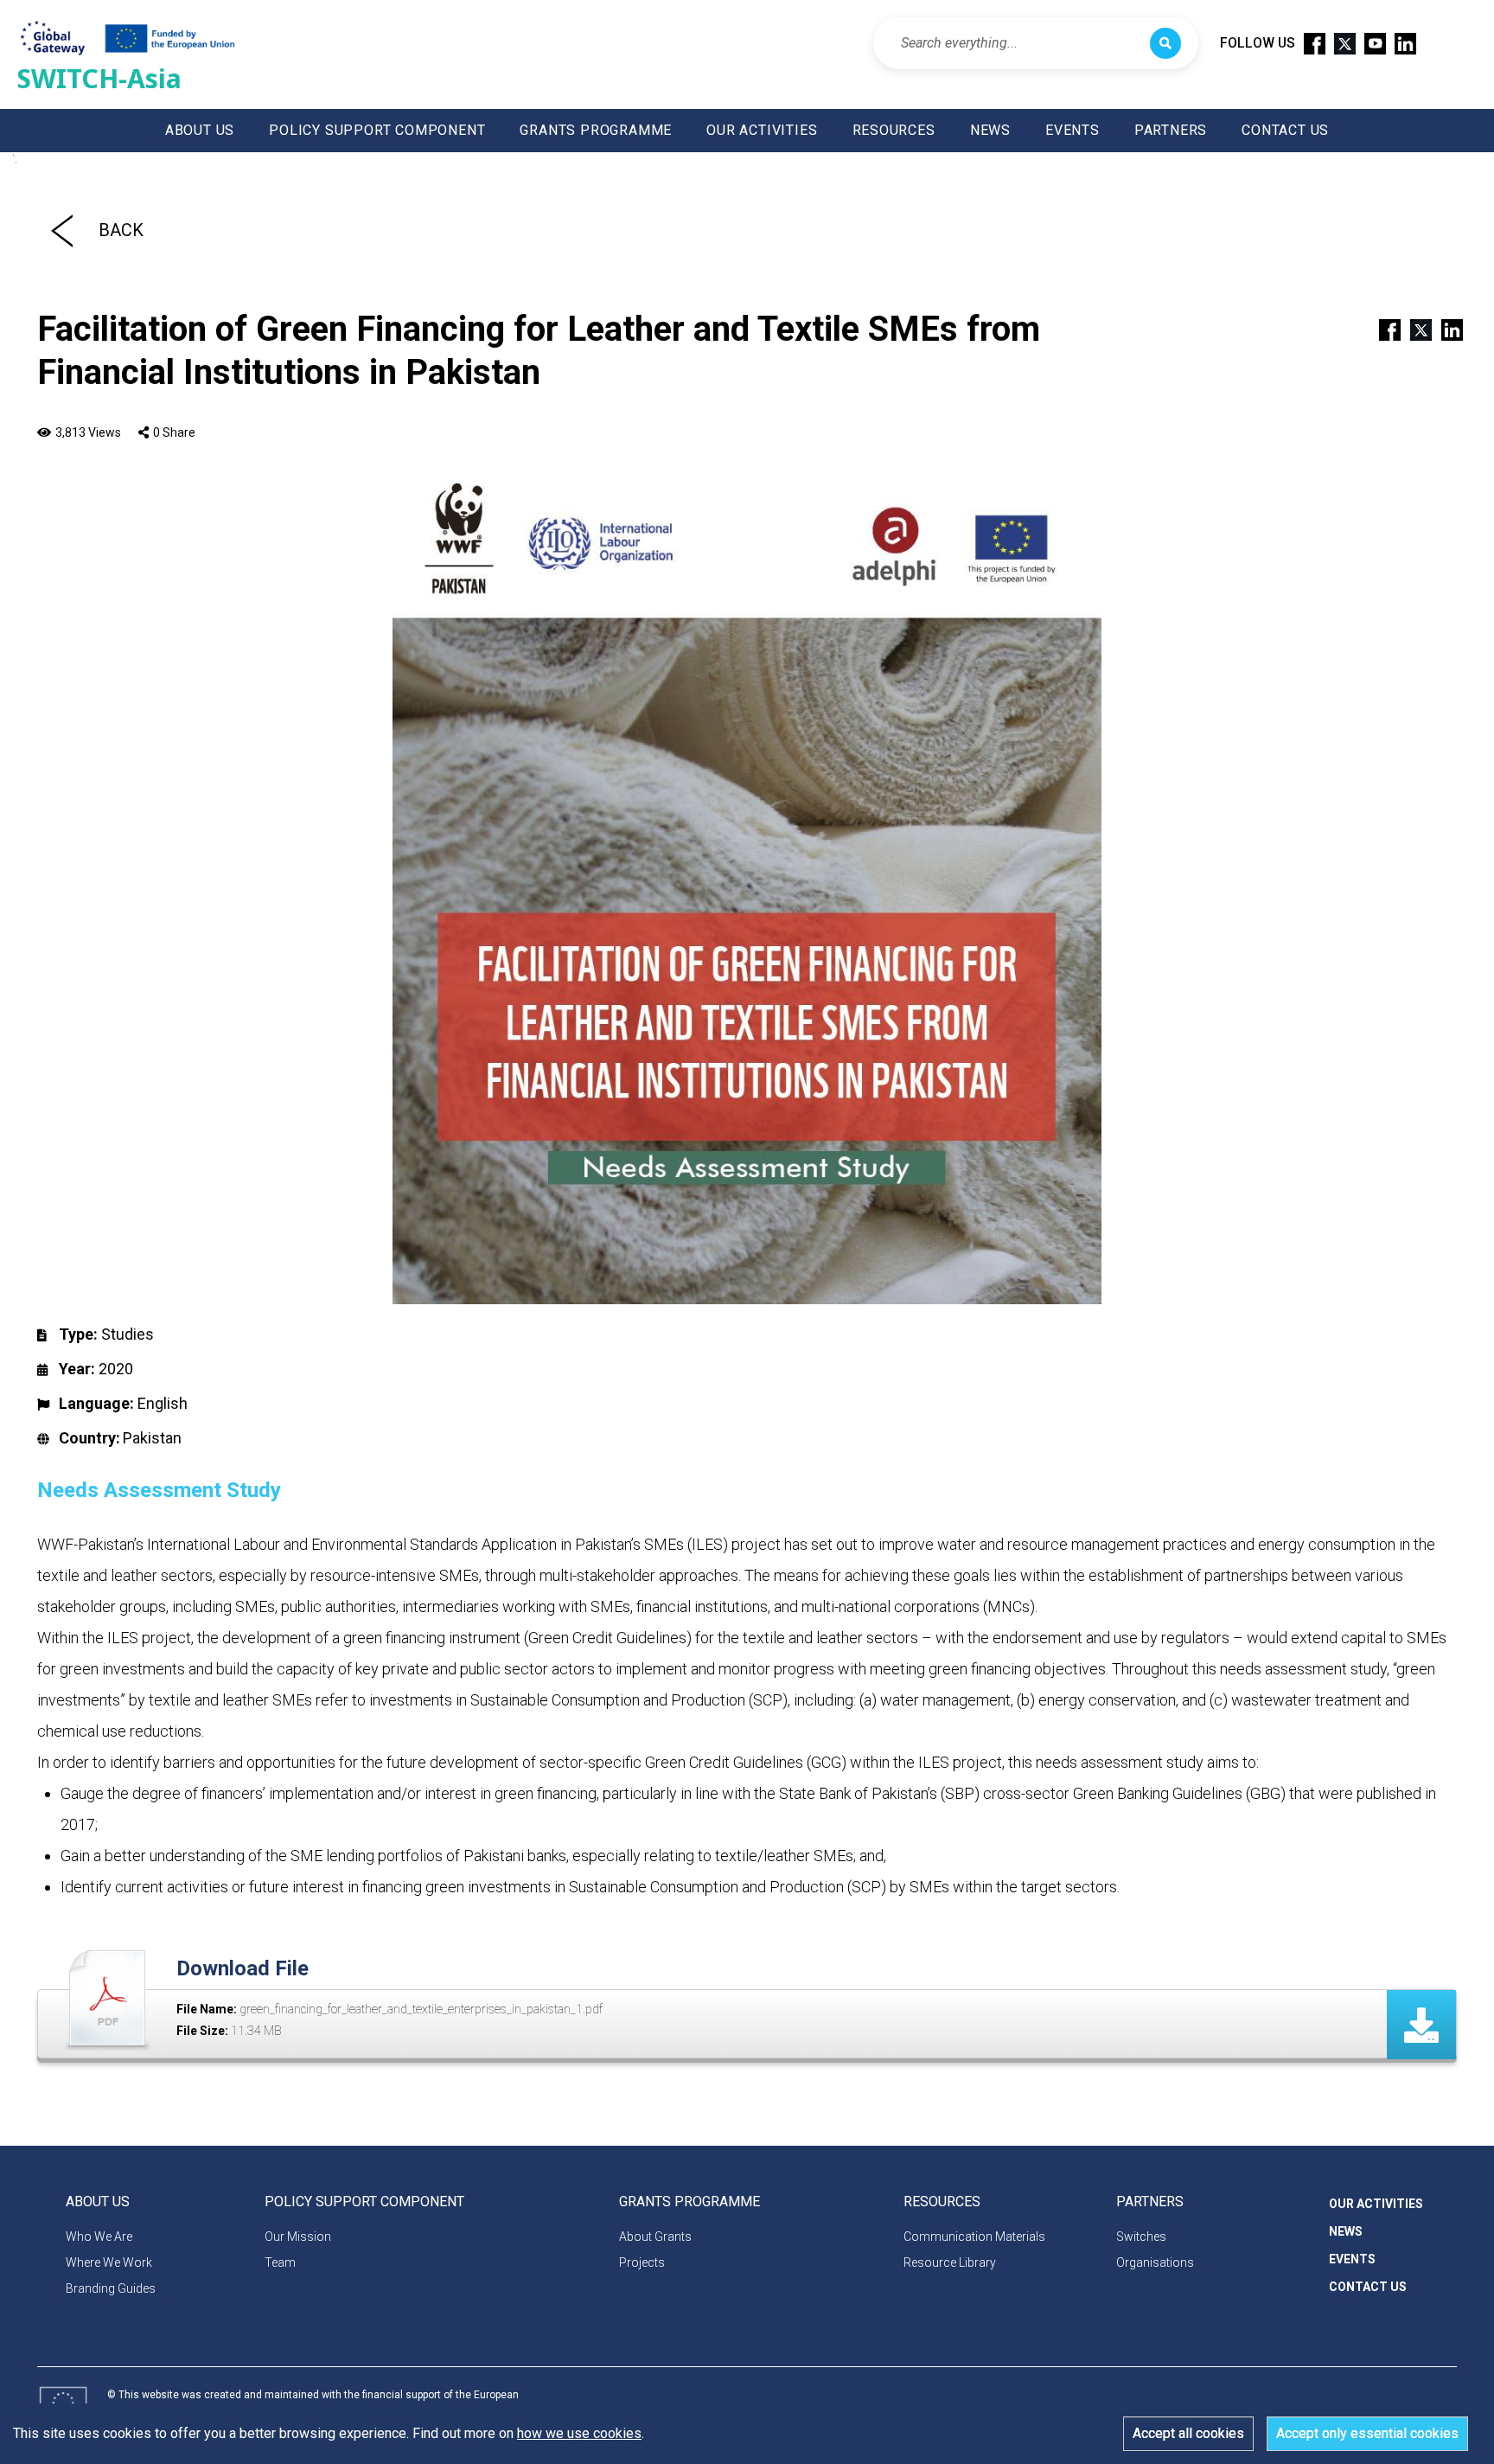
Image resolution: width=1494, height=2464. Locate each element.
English (163, 1403)
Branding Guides (111, 2288)
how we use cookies (579, 2433)
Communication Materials (974, 2237)
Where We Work (109, 2262)
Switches (1141, 2237)
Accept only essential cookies (1367, 2433)
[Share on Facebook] (1382, 329)
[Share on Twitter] (1414, 329)
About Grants (655, 2237)
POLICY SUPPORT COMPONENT (377, 130)
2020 (116, 1369)
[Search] (1165, 43)
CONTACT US (1285, 130)
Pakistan (152, 1438)
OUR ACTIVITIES (762, 130)
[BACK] (62, 230)
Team (280, 2262)
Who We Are (99, 2237)
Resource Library (950, 2262)
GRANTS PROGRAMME (596, 130)
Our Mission (298, 2237)
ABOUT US (200, 130)
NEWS (990, 130)
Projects (642, 2262)
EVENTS (1073, 130)
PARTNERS (1171, 130)
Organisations (1155, 2262)
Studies (128, 1334)
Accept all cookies (1188, 2433)
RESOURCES (894, 130)
